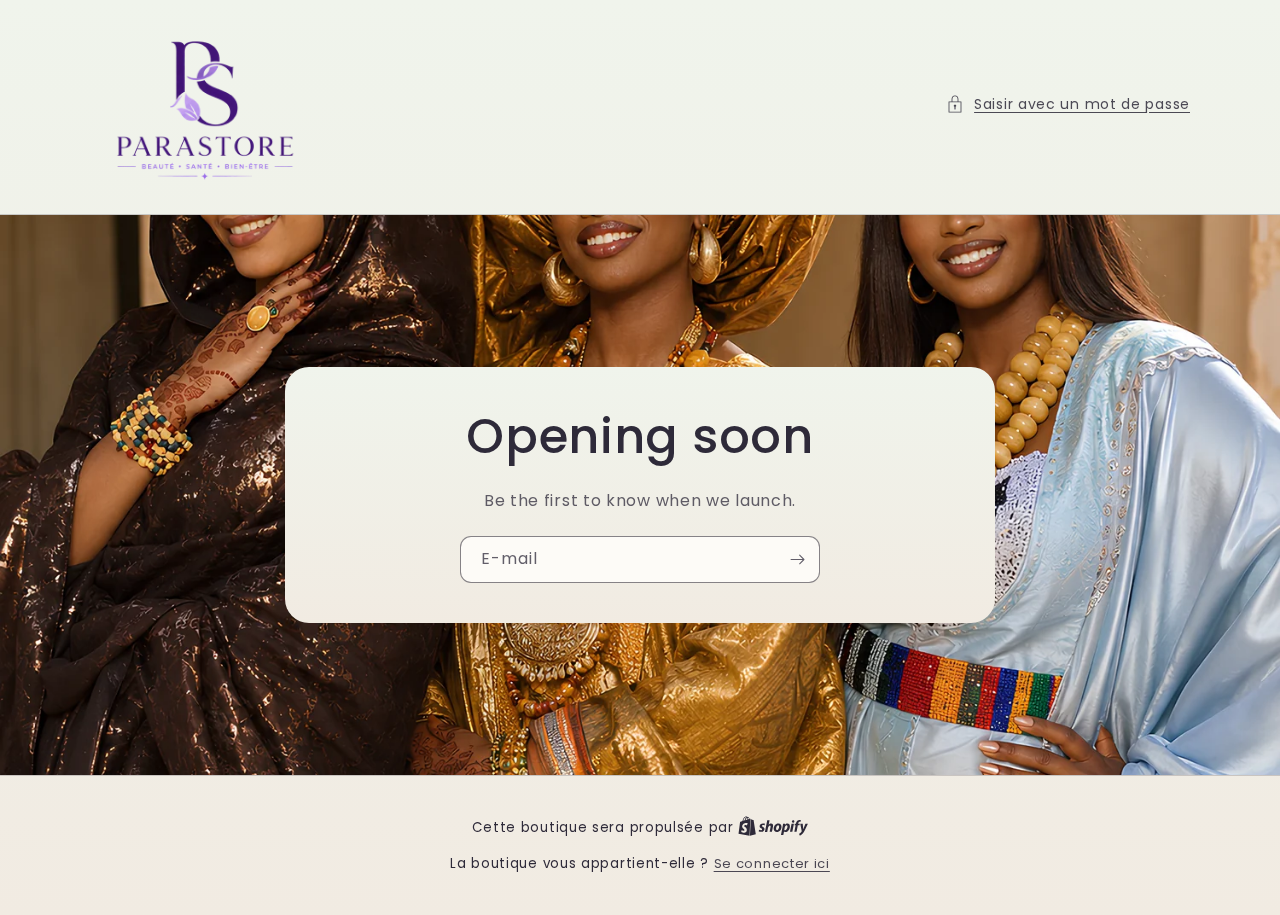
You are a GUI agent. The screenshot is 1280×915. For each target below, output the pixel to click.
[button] (1068, 104)
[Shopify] (773, 827)
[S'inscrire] (797, 558)
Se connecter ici (772, 863)
